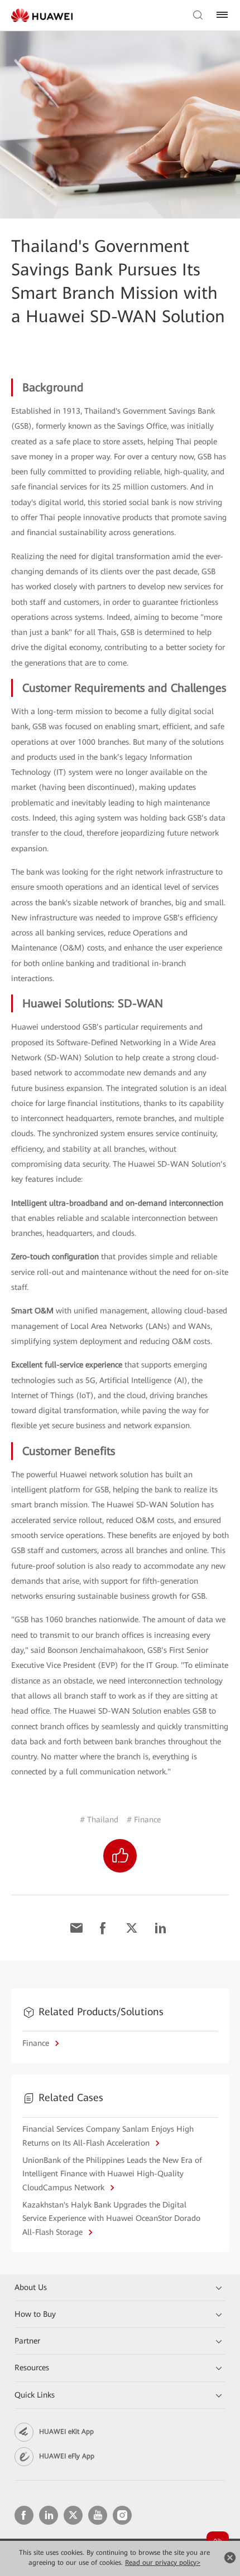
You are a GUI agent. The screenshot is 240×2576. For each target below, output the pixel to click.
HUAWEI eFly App (67, 2456)
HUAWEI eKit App (66, 2432)
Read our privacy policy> (163, 2563)
